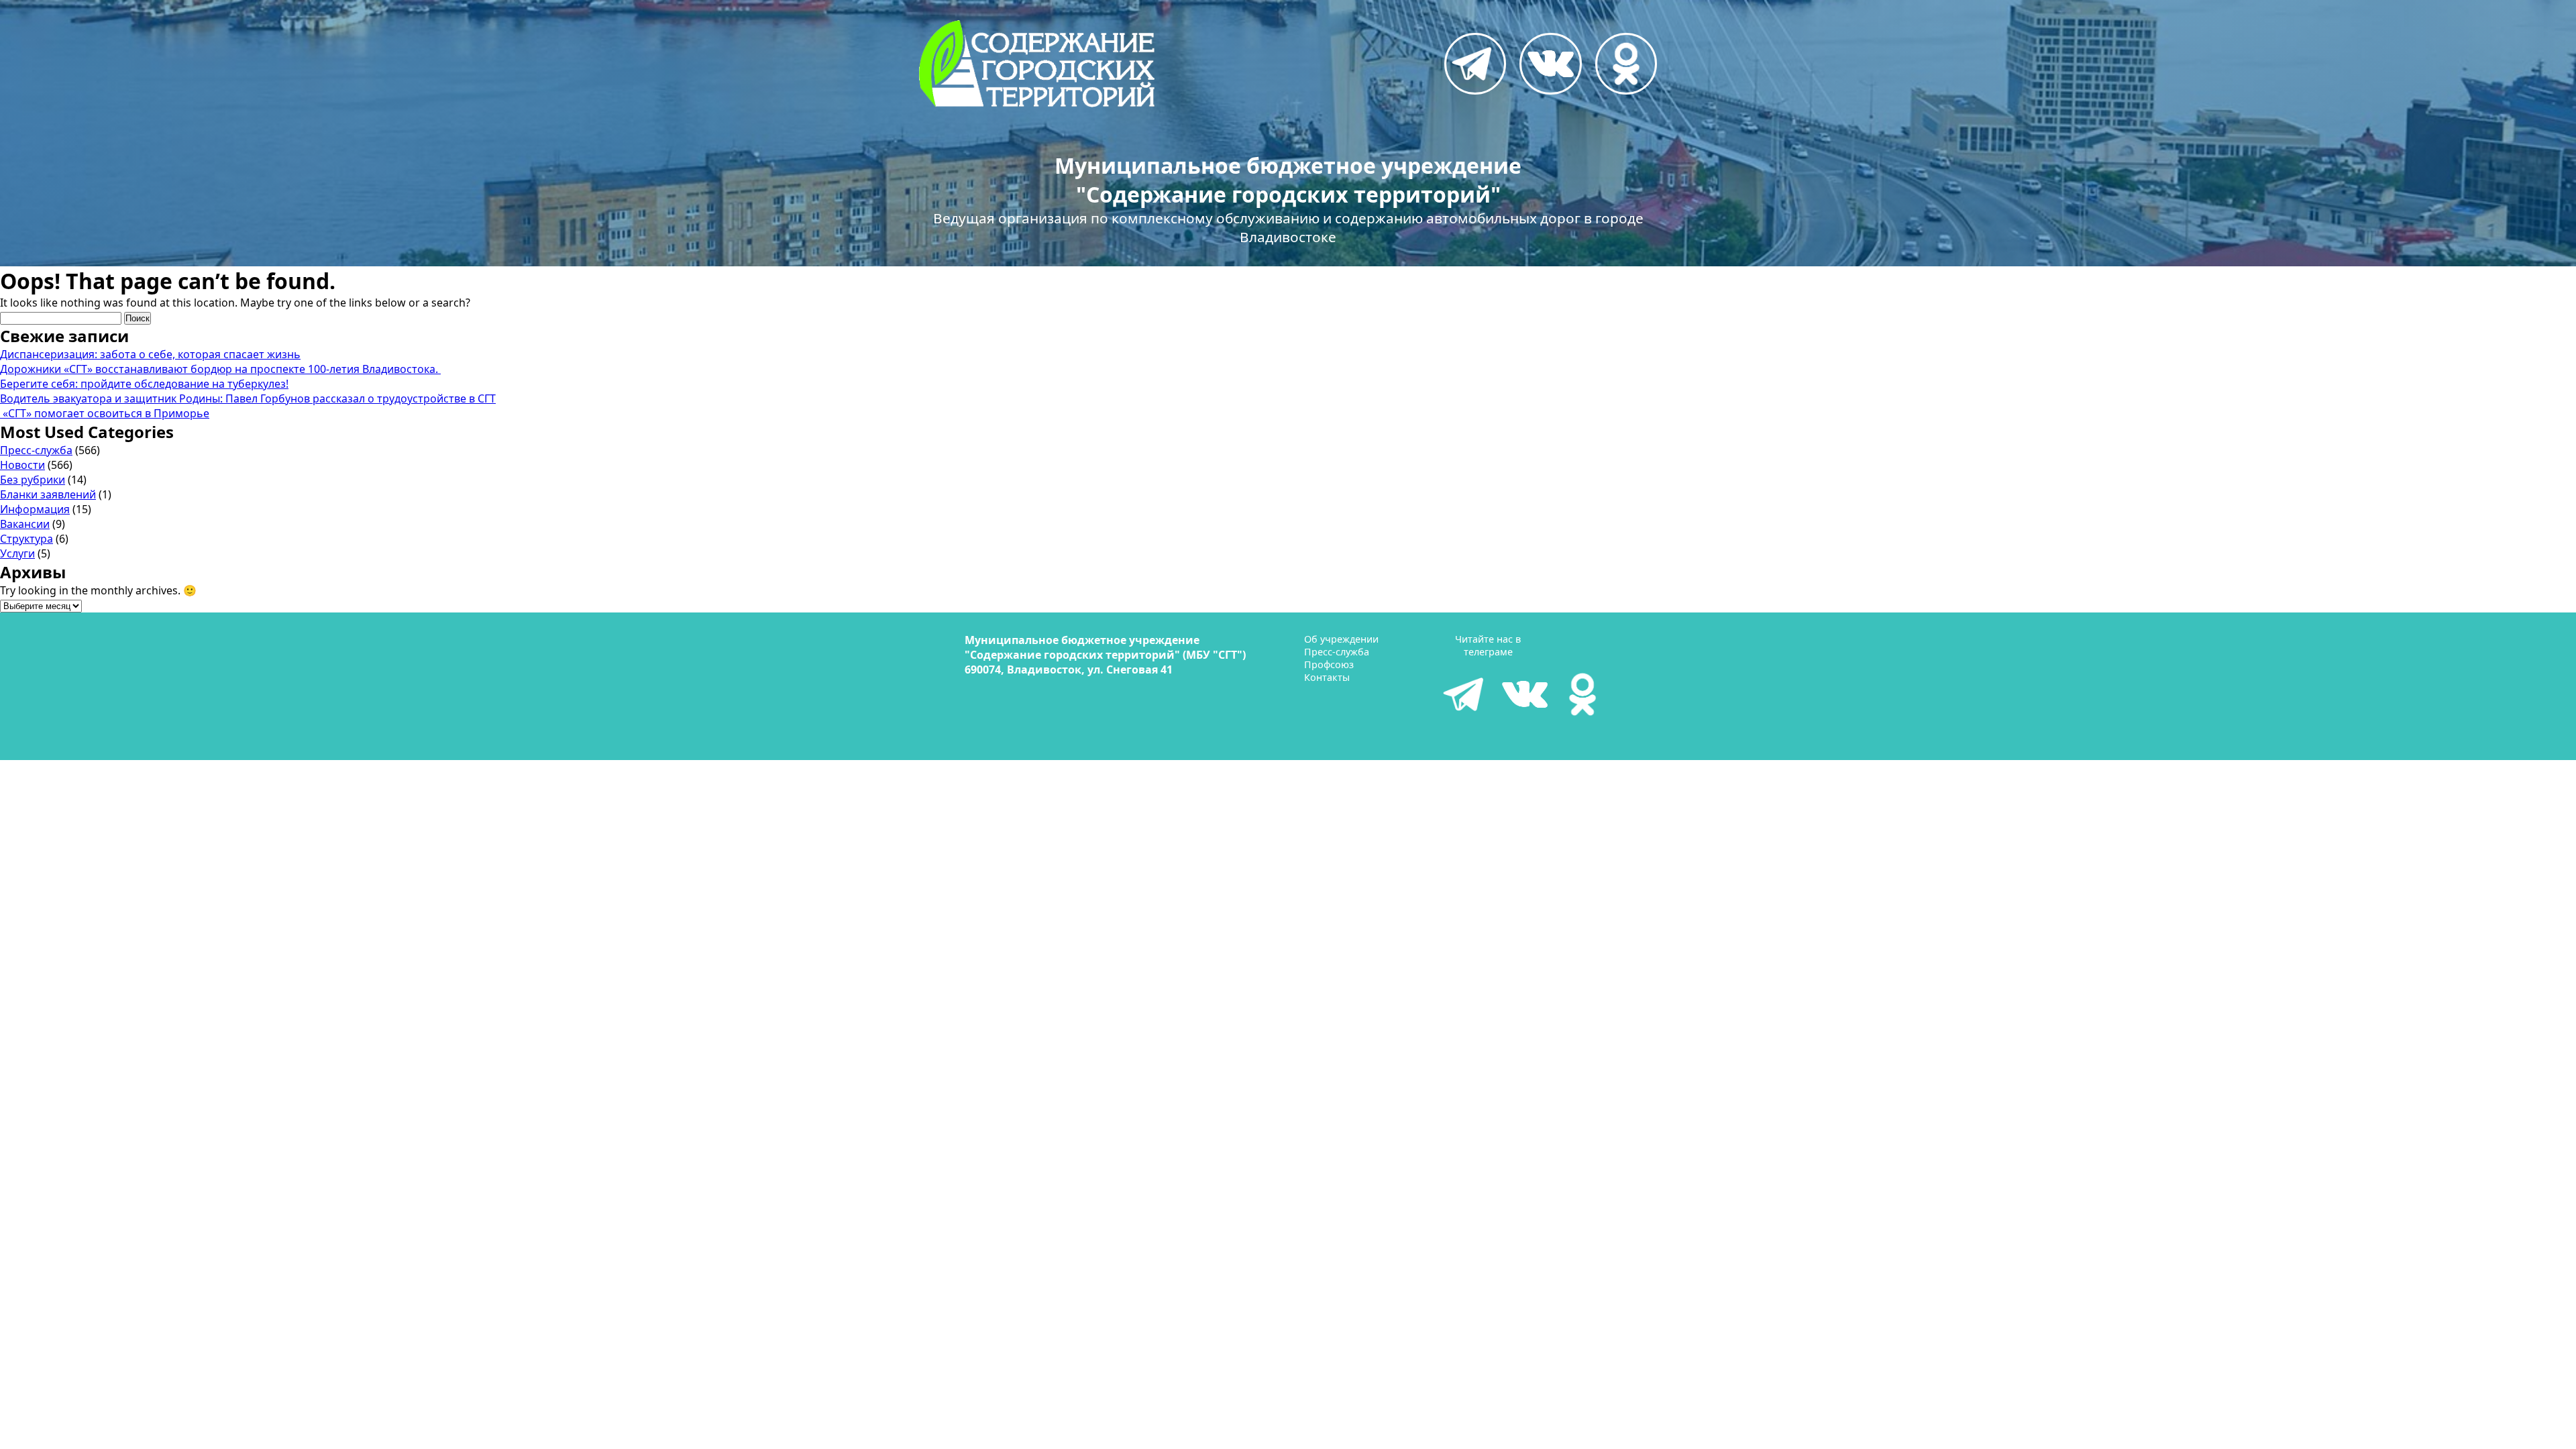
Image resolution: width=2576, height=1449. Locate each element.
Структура (26, 539)
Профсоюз (1329, 664)
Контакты (1327, 677)
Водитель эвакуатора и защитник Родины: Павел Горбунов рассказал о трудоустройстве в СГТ (248, 398)
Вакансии (25, 524)
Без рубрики (33, 480)
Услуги (17, 553)
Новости (22, 465)
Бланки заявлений (48, 494)
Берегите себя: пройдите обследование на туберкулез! (144, 384)
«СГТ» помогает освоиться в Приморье (105, 413)
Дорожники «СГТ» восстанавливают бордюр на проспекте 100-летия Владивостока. (220, 369)
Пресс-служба (36, 450)
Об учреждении (1341, 639)
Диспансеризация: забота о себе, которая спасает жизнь (150, 354)
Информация (35, 509)
